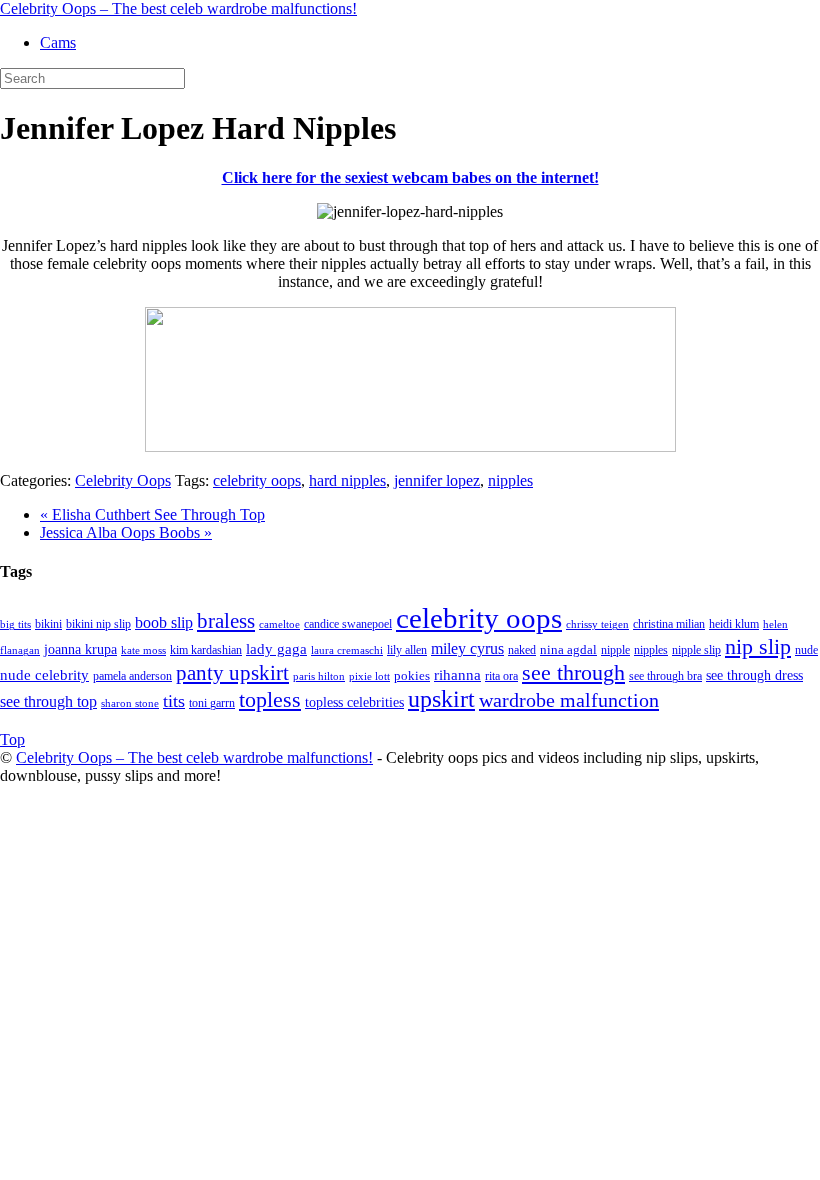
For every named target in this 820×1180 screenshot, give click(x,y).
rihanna (457, 675)
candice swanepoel (348, 624)
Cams (58, 42)
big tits (15, 624)
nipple (615, 650)
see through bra (665, 676)
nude (806, 650)
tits (174, 701)
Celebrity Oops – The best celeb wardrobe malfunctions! (178, 8)
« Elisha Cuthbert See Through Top (152, 514)
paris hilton (319, 676)
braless (226, 621)
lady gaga (276, 649)
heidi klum (734, 624)
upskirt (441, 699)
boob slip (164, 622)
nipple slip (696, 650)
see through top (48, 701)
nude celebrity (44, 675)
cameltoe (279, 624)
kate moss (143, 650)
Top (12, 739)
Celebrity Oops (123, 480)
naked (522, 650)
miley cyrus (467, 648)
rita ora (501, 676)
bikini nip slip (98, 624)
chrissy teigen (597, 624)
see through (573, 672)
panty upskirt (232, 673)
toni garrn (212, 703)
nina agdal (568, 649)
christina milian (669, 624)
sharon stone (130, 703)
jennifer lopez (437, 480)
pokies (412, 675)
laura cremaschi (347, 650)
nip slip (758, 647)
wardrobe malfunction (569, 700)
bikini (48, 624)
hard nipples (347, 480)
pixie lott (369, 676)
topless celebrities (354, 702)
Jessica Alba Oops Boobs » (126, 532)
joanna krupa (80, 649)
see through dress (754, 675)
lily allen (407, 650)
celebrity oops (257, 480)
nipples (510, 480)
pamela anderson (132, 676)
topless (270, 699)
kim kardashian (206, 650)
